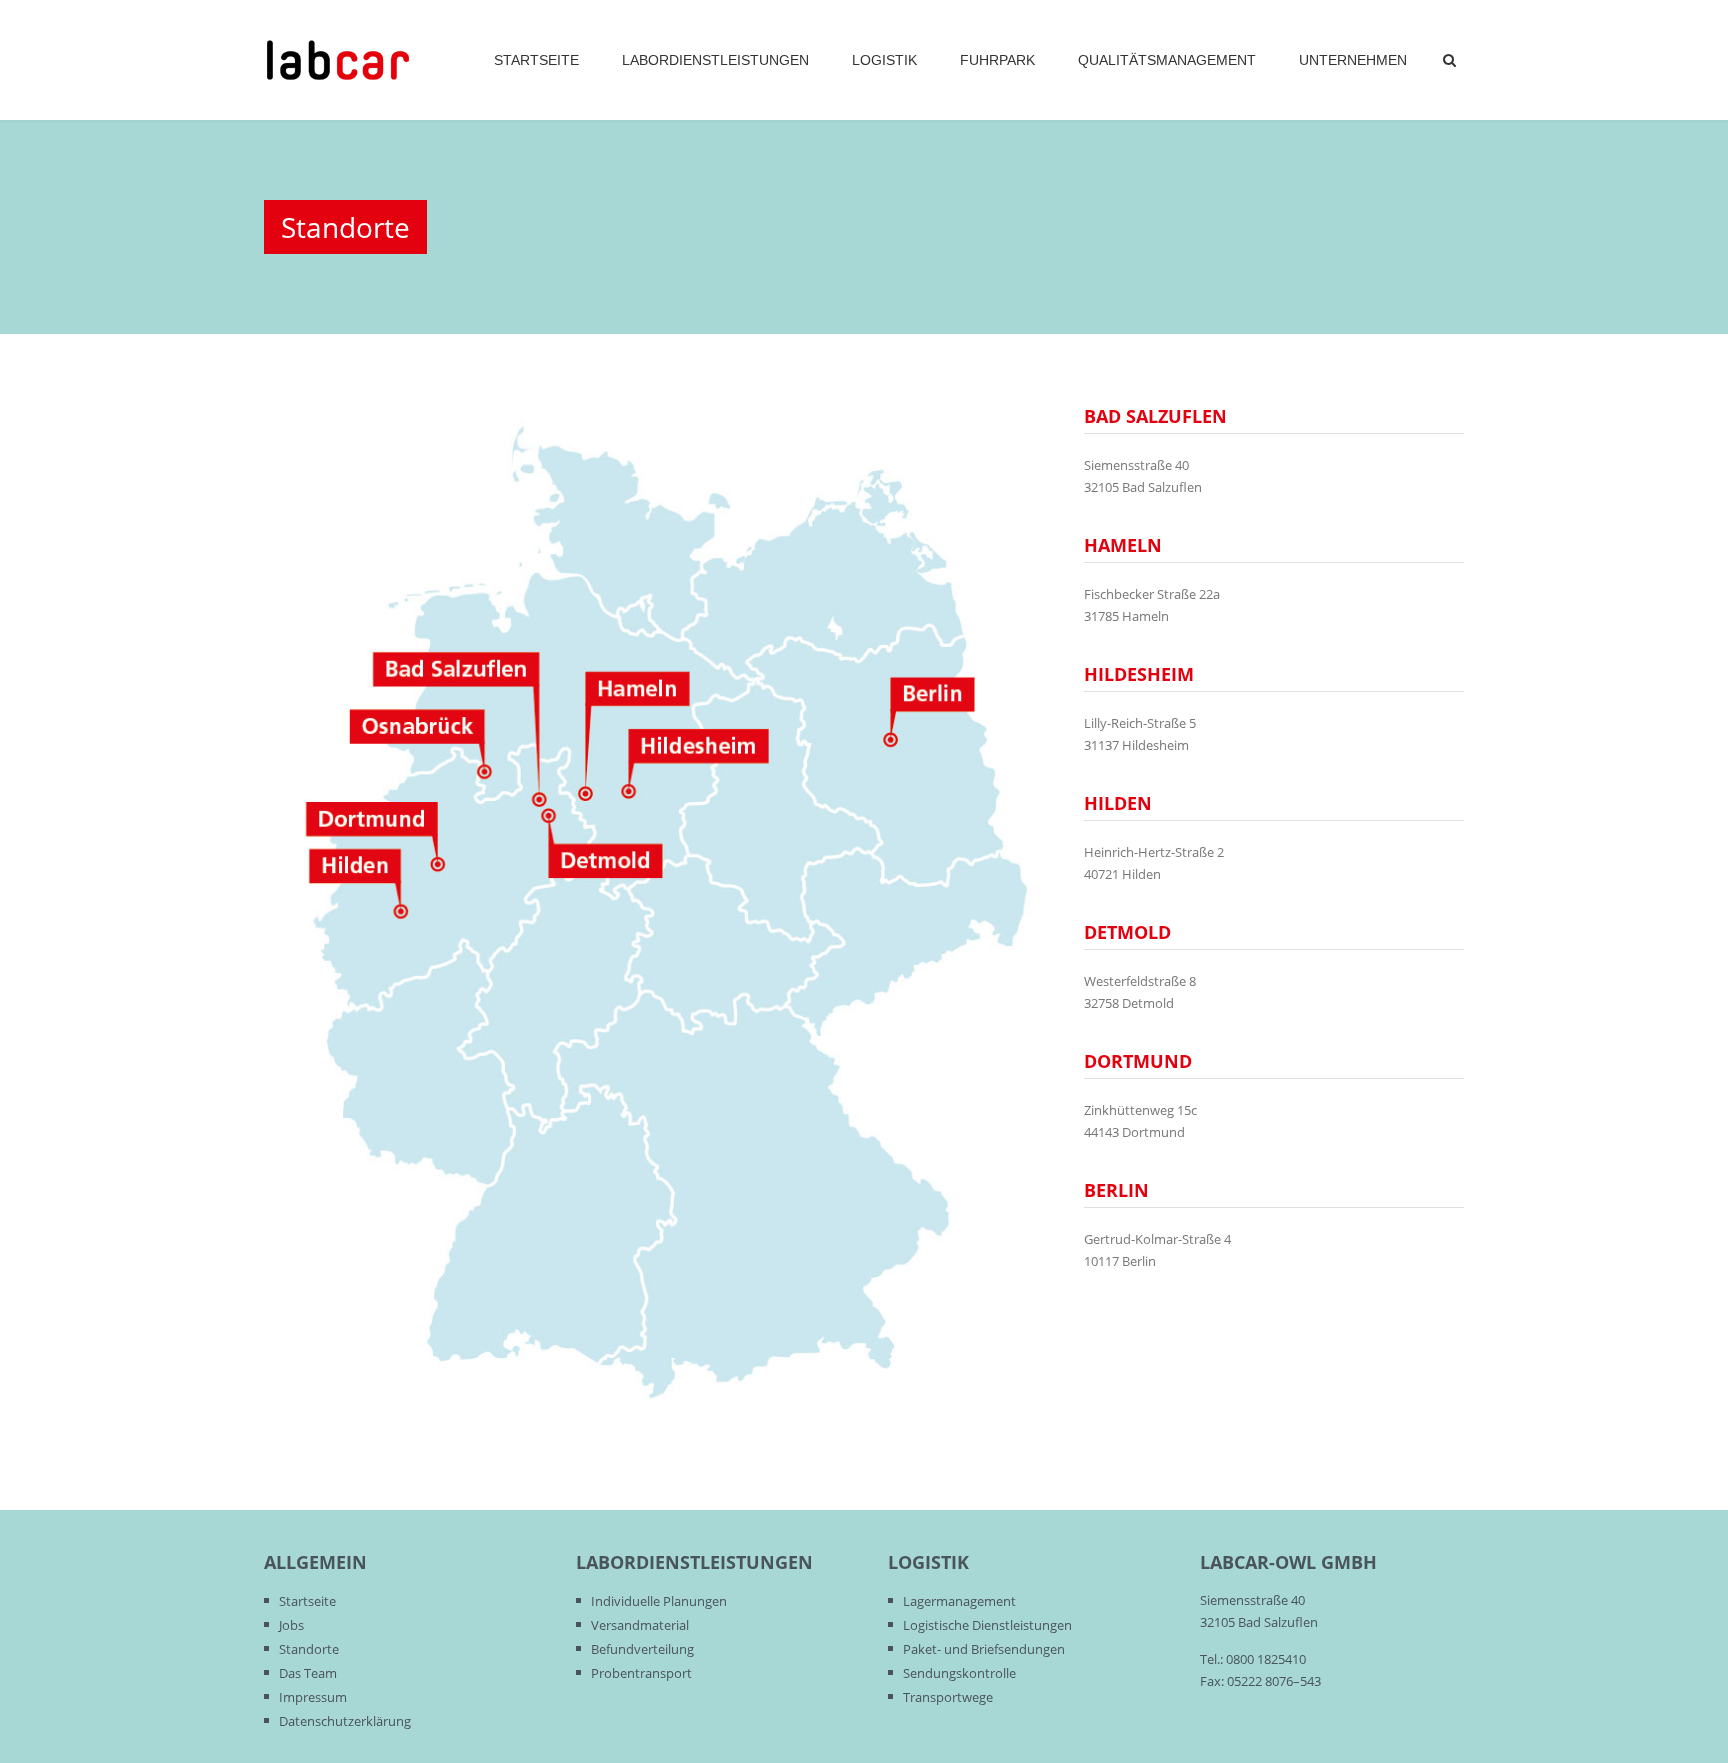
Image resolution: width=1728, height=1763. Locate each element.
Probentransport (641, 1673)
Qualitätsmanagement (1167, 60)
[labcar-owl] (338, 60)
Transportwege (948, 1697)
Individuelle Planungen (659, 1601)
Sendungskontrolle (959, 1673)
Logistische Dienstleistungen (987, 1625)
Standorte (309, 1649)
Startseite (536, 60)
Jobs (291, 1625)
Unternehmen (1353, 60)
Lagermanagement (959, 1601)
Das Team (308, 1673)
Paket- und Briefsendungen (984, 1649)
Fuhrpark (997, 60)
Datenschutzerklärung (345, 1721)
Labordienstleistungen (715, 60)
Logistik (884, 60)
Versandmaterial (640, 1625)
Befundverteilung (642, 1649)
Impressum (313, 1697)
